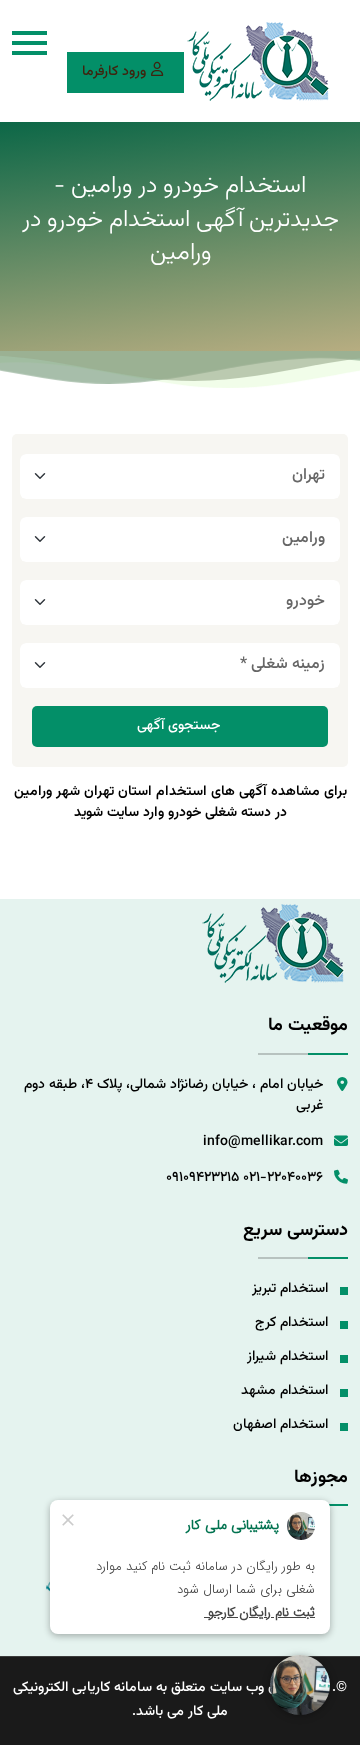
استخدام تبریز (290, 1289)
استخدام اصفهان (280, 1425)
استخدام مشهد (284, 1391)
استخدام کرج (291, 1323)
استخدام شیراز (287, 1357)
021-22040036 (283, 1178)
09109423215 (202, 1178)
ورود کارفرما (114, 72)
